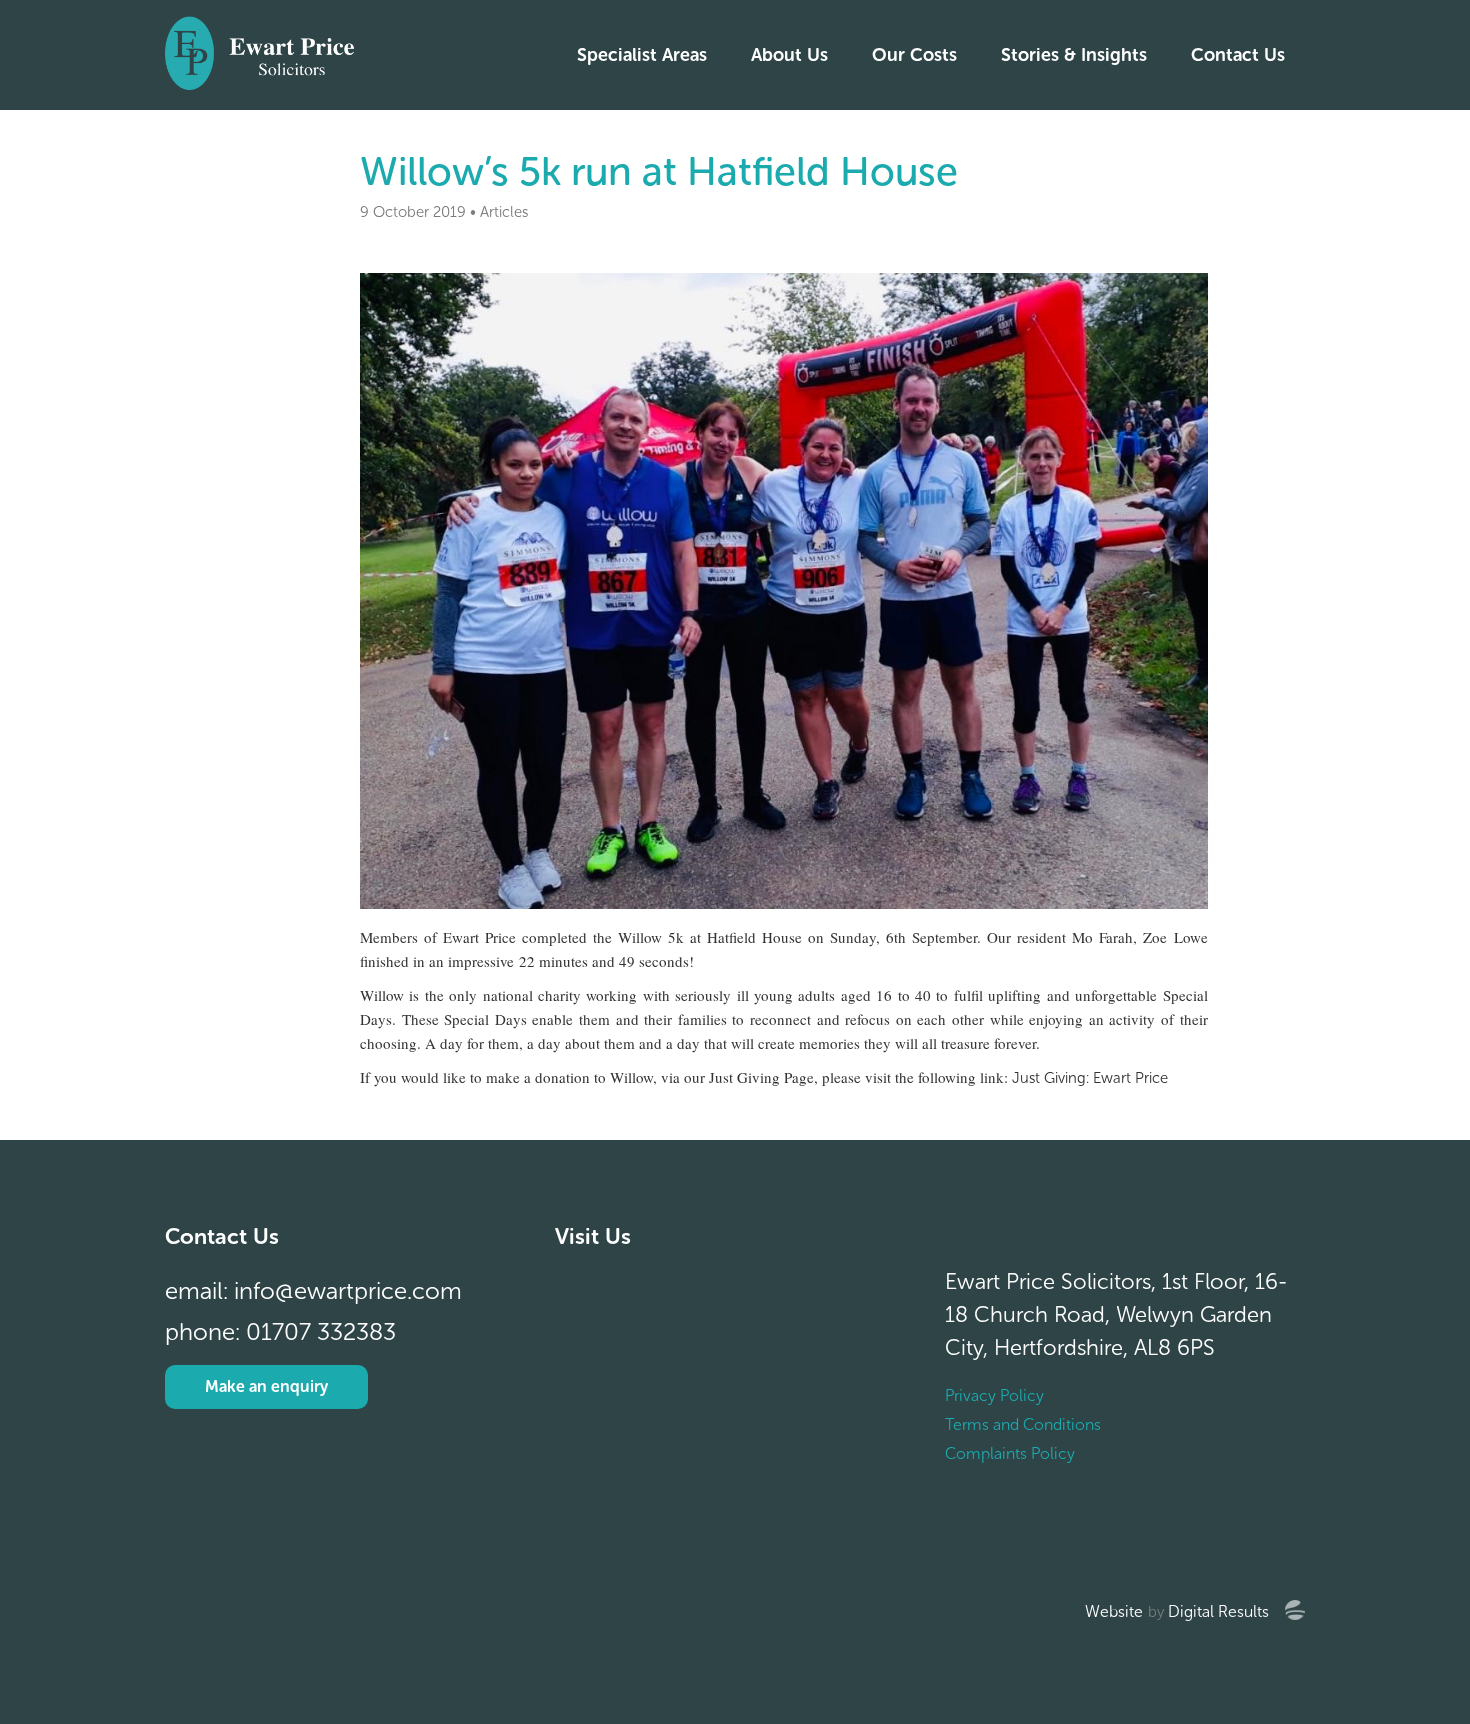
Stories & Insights (1074, 55)
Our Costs (914, 55)
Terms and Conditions (1023, 1424)
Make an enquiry (266, 1386)
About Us (789, 55)
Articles (504, 212)
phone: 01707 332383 (280, 1331)
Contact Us (1238, 55)
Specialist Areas (642, 55)
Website (1114, 1611)
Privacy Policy (994, 1395)
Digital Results (1218, 1611)
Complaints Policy (1010, 1453)
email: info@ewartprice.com (313, 1290)
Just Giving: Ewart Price (1090, 1078)
